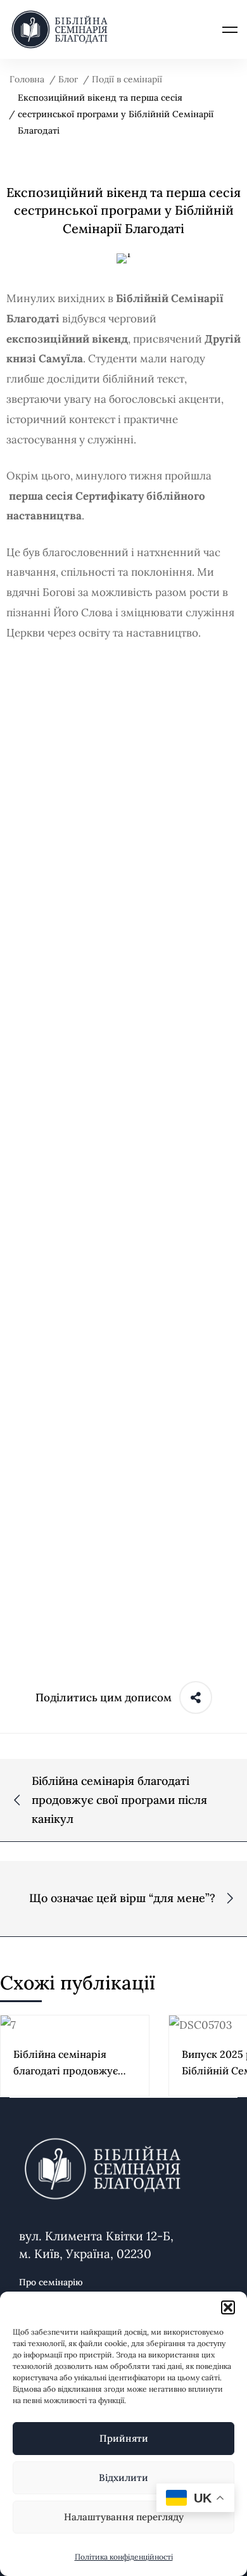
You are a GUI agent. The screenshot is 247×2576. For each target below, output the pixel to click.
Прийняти (124, 2438)
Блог (68, 79)
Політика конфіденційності (124, 2557)
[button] (228, 2307)
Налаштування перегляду (124, 2517)
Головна (27, 79)
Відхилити (123, 2478)
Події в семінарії (127, 79)
